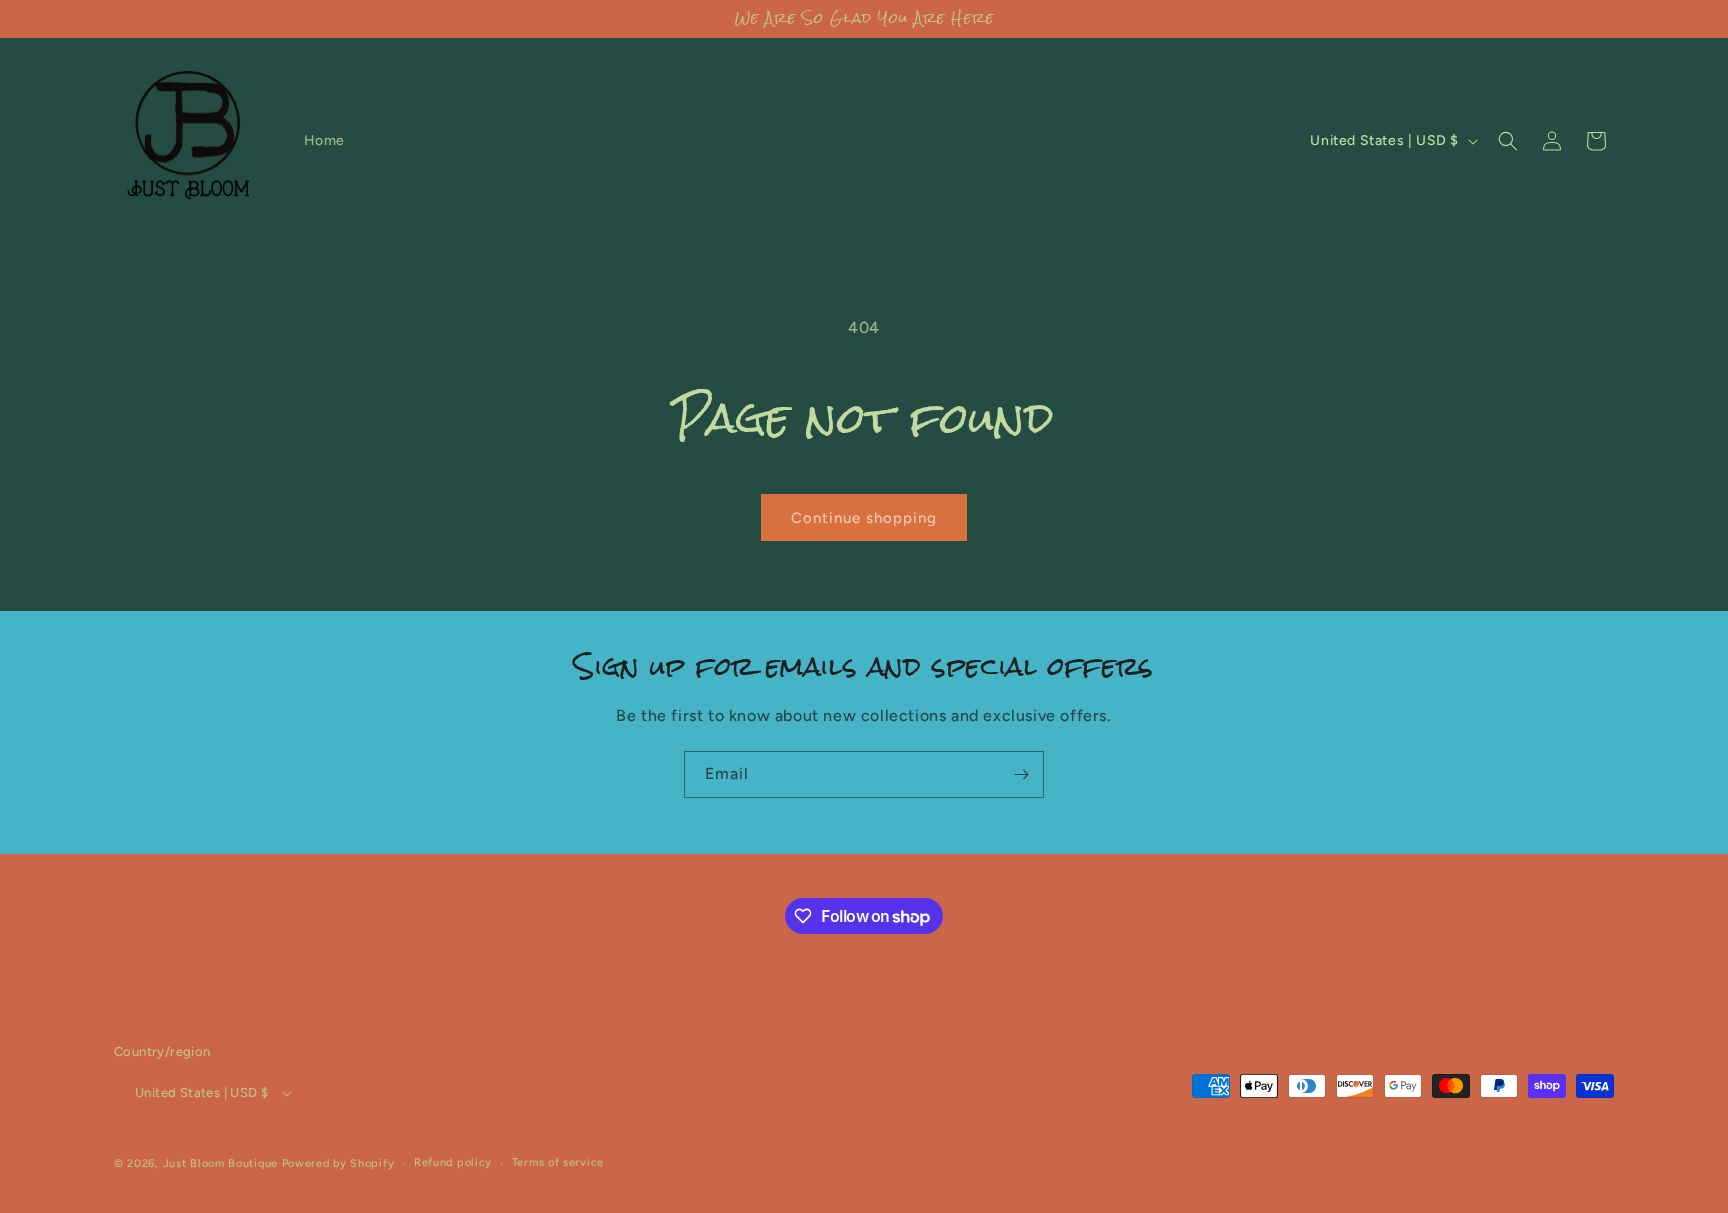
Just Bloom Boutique (220, 1163)
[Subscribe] (1021, 774)
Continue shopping (864, 518)
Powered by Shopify (338, 1163)
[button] (1508, 141)
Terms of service (558, 1162)
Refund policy (453, 1162)
